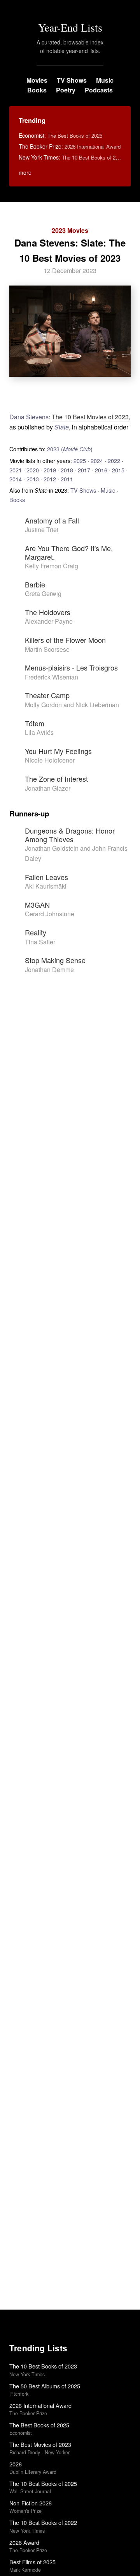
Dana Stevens (29, 417)
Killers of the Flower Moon (65, 640)
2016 (101, 470)
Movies (37, 80)
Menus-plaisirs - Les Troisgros (71, 667)
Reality (36, 932)
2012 (50, 479)
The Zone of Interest (56, 779)
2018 (67, 470)
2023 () (70, 449)
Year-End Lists (70, 27)
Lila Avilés (39, 732)
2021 (16, 470)
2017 (84, 470)
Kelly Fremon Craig (52, 566)
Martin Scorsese (47, 649)
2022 (114, 460)
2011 (67, 479)
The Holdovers (48, 612)
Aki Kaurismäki (46, 886)
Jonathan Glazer (48, 788)
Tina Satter (40, 942)
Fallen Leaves (46, 877)
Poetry (66, 90)
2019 (50, 470)
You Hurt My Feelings (58, 751)
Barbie (35, 584)
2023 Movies (70, 230)
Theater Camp (47, 695)
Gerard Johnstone (50, 914)
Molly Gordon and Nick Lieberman (72, 705)
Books (37, 90)
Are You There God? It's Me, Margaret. (69, 552)
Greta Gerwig (43, 593)
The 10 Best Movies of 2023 (90, 417)
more (25, 172)
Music (105, 80)
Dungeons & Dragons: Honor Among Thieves (70, 835)
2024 (97, 460)
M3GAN (37, 905)
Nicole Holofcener (50, 760)
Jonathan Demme (49, 970)
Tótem (35, 723)
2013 (33, 479)
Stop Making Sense (55, 960)
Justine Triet (42, 530)
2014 (16, 479)
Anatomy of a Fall (52, 520)
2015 (118, 470)
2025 (80, 460)
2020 (33, 470)
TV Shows (72, 80)
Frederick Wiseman (52, 677)
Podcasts (99, 90)
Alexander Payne (49, 621)
